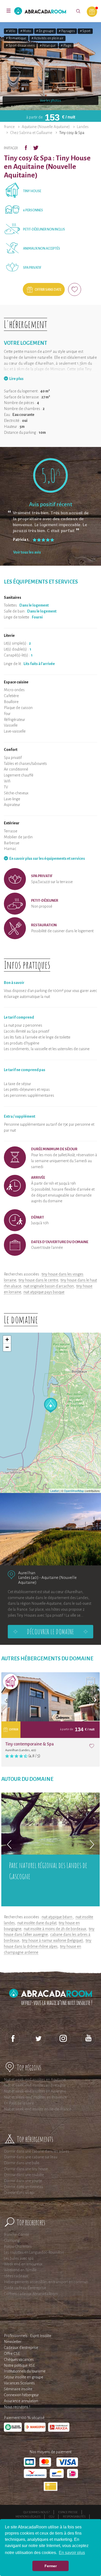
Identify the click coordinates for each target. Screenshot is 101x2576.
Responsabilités (74, 2517)
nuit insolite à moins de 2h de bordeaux (55, 1929)
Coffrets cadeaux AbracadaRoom (31, 2294)
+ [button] (7, 1339)
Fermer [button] (51, 2566)
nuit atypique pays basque (44, 1292)
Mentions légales (28, 2517)
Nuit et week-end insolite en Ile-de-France (38, 2109)
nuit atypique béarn (57, 1917)
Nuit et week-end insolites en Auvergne (35, 2091)
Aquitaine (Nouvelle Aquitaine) (46, 127)
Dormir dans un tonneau (23, 2187)
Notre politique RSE (19, 2365)
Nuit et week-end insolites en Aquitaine (35, 2080)
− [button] (7, 1347)
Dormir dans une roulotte (24, 2175)
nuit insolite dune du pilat (37, 1923)
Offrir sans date (48, 290)
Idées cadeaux (16, 2276)
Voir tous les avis (27, 552)
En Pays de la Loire (19, 2103)
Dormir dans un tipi (19, 2193)
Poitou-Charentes (18, 2246)
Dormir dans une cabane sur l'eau (31, 2157)
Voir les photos (51, 101)
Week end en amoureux (23, 2264)
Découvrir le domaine (51, 1632)
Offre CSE (12, 2354)
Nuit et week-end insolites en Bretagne (35, 2085)
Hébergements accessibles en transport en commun (46, 2282)
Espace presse (68, 2512)
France (9, 127)
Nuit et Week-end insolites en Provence (35, 2097)
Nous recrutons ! (17, 2407)
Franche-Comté (16, 2235)
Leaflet (55, 1491)
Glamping (12, 2241)
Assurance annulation (21, 2401)
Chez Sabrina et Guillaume (31, 133)
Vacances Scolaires (19, 2383)
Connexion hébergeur (21, 2395)
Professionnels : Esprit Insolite (28, 2336)
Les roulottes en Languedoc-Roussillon (34, 2252)
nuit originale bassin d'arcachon (49, 1286)
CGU (52, 2517)
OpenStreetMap (74, 1491)
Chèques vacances (19, 2360)
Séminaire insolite (18, 2389)
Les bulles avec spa (19, 2258)
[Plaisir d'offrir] (92, 12)
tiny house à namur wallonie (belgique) (53, 1940)
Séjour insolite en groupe (24, 2377)
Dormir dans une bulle (22, 2163)
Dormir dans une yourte (23, 2181)
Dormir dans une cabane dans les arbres (37, 2151)
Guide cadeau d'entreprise (25, 2288)
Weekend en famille (20, 2270)
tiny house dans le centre (38, 1280)
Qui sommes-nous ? (37, 2512)
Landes (83, 127)
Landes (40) (28, 1577)
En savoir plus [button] (72, 2553)
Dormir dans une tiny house (26, 2169)
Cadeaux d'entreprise (21, 2348)
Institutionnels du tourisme (25, 2371)
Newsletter (13, 2342)
